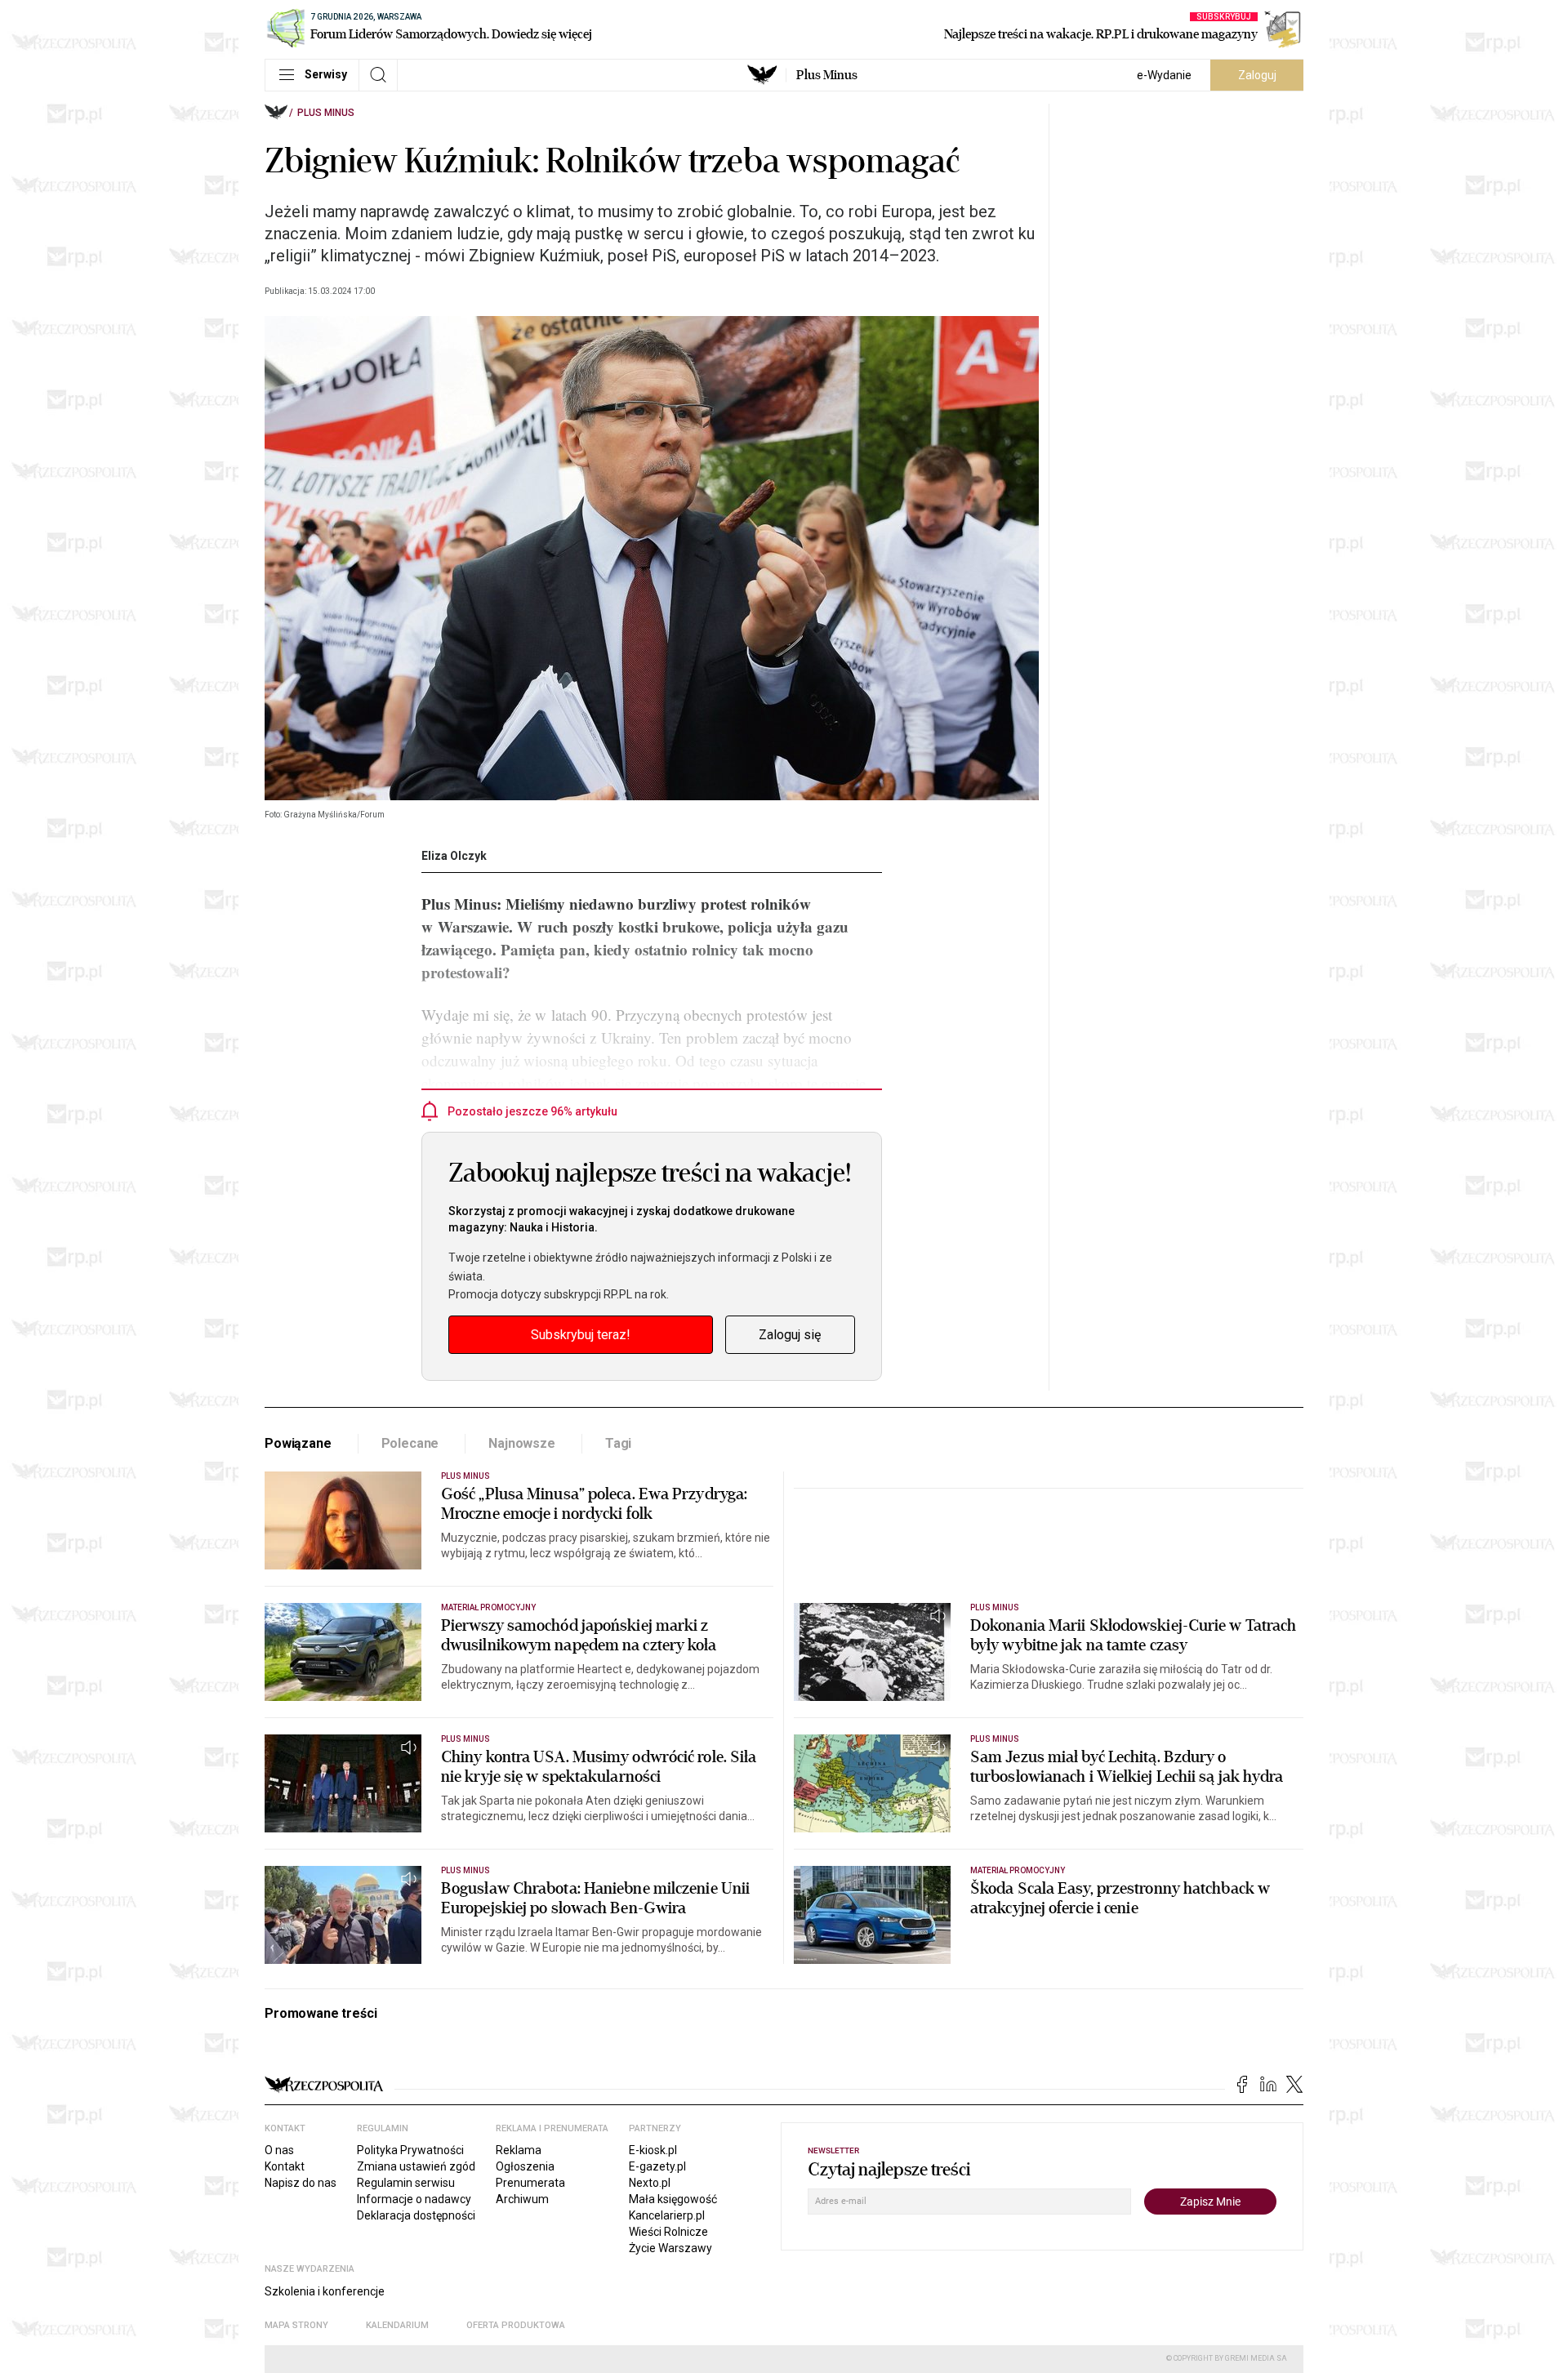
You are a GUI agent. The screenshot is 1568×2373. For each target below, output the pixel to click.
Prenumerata (530, 2183)
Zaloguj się (790, 1335)
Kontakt (285, 2166)
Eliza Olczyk (454, 856)
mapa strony (296, 2325)
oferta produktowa (516, 2325)
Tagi (618, 1443)
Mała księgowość (673, 2199)
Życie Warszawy (670, 2248)
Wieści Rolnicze (668, 2232)
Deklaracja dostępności (416, 2215)
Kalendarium (397, 2325)
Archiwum (522, 2199)
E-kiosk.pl (653, 2150)
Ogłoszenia (525, 2166)
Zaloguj (1257, 75)
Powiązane (298, 1443)
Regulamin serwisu (406, 2183)
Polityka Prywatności (410, 2150)
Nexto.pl (650, 2183)
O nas (279, 2150)
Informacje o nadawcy (414, 2199)
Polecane (410, 1443)
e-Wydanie (1164, 75)
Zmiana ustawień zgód (416, 2166)
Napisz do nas (301, 2183)
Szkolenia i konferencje (325, 2291)
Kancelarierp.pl (667, 2215)
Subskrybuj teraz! (581, 1335)
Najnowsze (522, 1443)
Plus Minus (827, 75)
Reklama (519, 2150)
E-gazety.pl (657, 2166)
